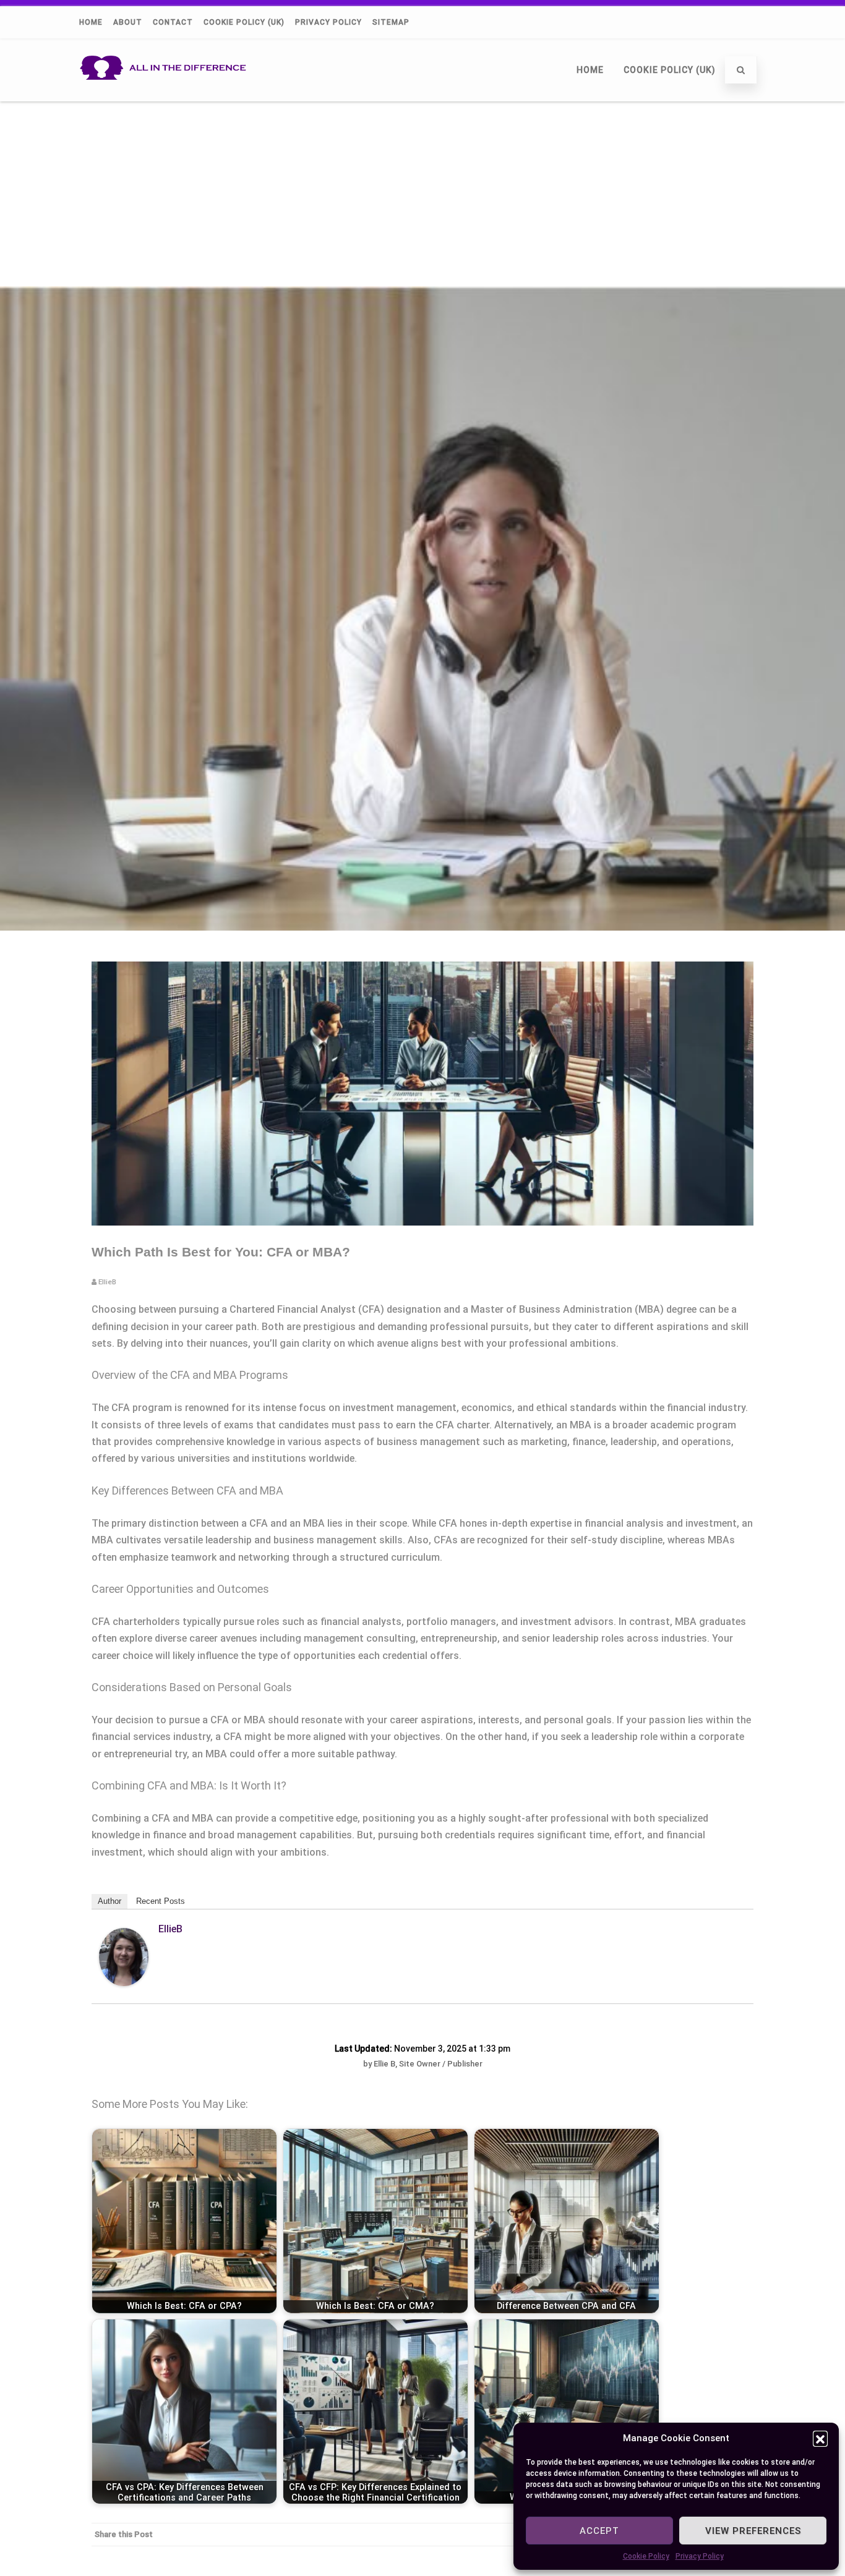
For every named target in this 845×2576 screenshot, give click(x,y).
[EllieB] (124, 1983)
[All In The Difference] (167, 96)
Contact (173, 22)
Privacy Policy (700, 2556)
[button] (820, 2438)
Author (109, 1901)
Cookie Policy (646, 2556)
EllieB (170, 1929)
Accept (599, 2531)
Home (91, 22)
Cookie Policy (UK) (244, 22)
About (128, 22)
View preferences (753, 2531)
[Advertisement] (422, 194)
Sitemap (391, 22)
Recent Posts (161, 1901)
